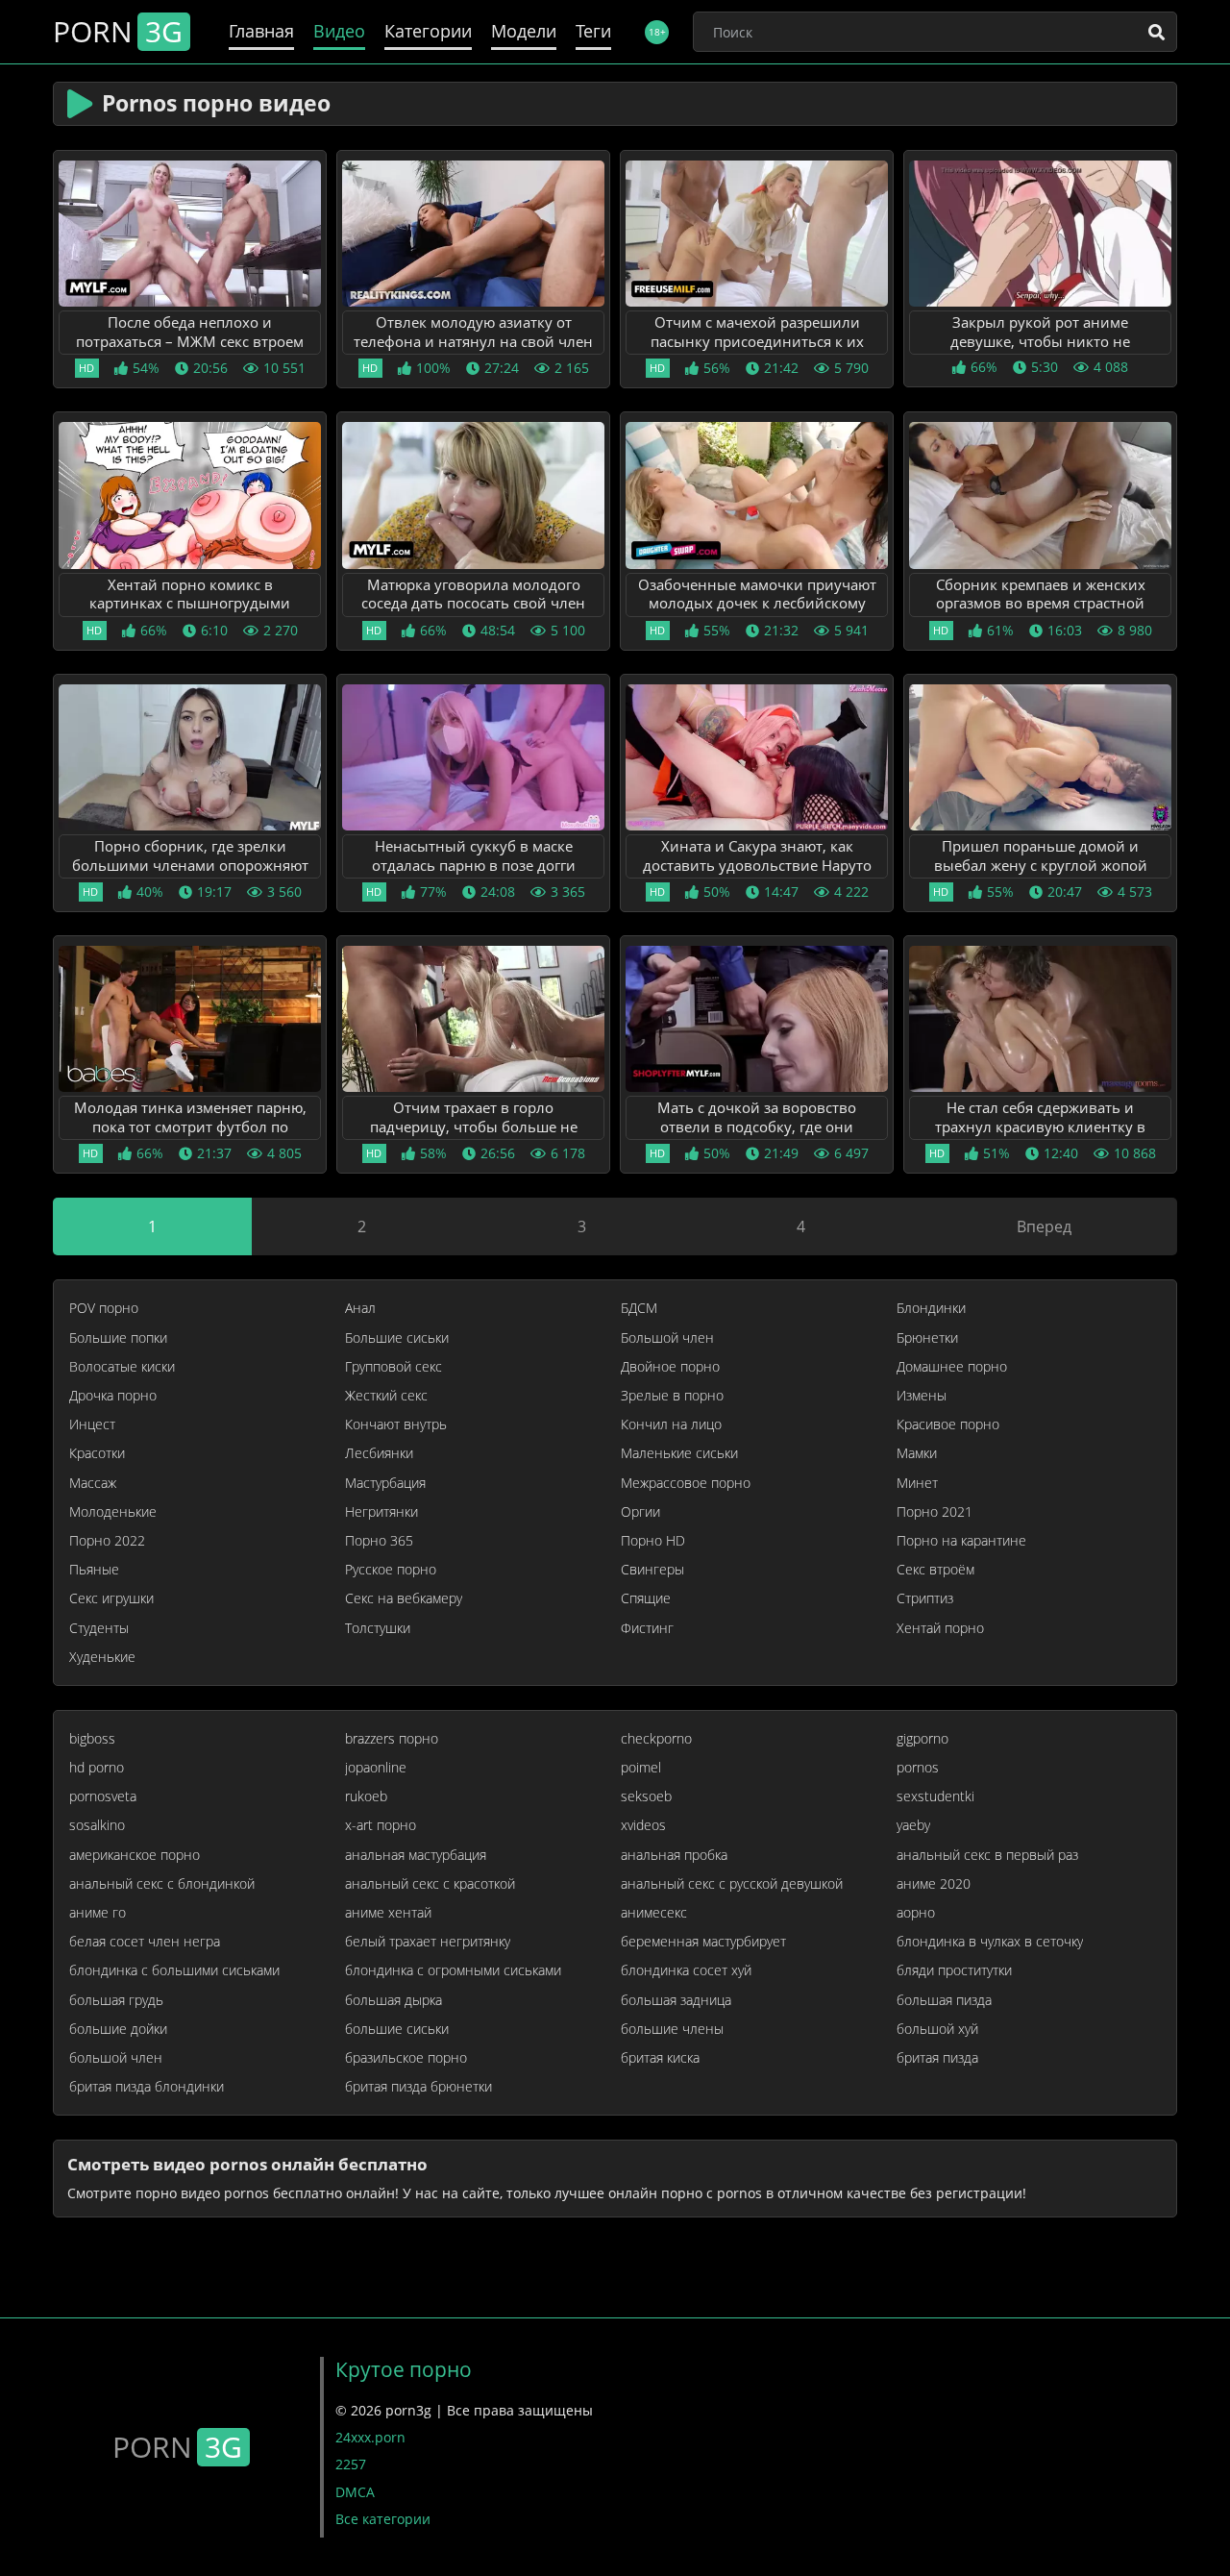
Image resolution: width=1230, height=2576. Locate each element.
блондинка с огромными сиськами (453, 1970)
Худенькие (102, 1657)
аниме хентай (388, 1913)
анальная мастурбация (416, 1855)
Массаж (93, 1483)
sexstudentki (935, 1796)
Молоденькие (113, 1512)
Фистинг (647, 1628)
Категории (428, 31)
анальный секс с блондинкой (162, 1884)
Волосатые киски (122, 1367)
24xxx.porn (370, 2437)
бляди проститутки (954, 1970)
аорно (916, 1913)
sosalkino (97, 1825)
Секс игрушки (111, 1598)
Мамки (917, 1453)
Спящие (646, 1598)
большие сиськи (397, 2029)
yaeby (913, 1825)
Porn (118, 32)
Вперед (1044, 1226)
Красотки (97, 1453)
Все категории (383, 2519)
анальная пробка (674, 1855)
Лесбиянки (379, 1453)
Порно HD (653, 1541)
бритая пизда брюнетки (418, 2087)
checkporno (656, 1739)
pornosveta (103, 1796)
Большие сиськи (397, 1338)
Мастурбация (385, 1483)
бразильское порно (406, 2058)
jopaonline (376, 1768)
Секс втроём (935, 1570)
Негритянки (381, 1512)
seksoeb (646, 1796)
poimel (641, 1768)
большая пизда (944, 2000)
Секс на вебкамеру (404, 1598)
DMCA (355, 2492)
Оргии (640, 1512)
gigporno (922, 1739)
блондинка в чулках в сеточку (990, 1942)
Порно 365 (379, 1541)
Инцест (92, 1424)
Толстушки (378, 1628)
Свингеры (652, 1570)
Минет (917, 1483)
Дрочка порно (113, 1396)
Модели (524, 31)
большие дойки (118, 2029)
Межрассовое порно (686, 1483)
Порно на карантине (961, 1541)
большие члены (672, 2029)
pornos (918, 1768)
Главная (261, 31)
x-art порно (381, 1825)
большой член (116, 2058)
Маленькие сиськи (679, 1453)
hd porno (97, 1768)
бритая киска (660, 2058)
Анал (360, 1308)
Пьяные (94, 1570)
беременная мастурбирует (703, 1942)
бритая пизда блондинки (147, 2087)
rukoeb (366, 1796)
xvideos (643, 1825)
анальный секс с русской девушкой (732, 1884)
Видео (339, 31)
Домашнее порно (952, 1367)
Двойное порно (670, 1367)
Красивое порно (948, 1424)
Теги (593, 31)
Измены (922, 1396)
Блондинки (931, 1308)
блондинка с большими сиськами (174, 1970)
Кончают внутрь (396, 1424)
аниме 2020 (934, 1884)
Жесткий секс (386, 1396)
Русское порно (391, 1570)
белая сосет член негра (145, 1942)
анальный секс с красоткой (430, 1884)
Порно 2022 (107, 1541)
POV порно (104, 1308)
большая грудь (116, 2000)
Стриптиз (925, 1598)
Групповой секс (394, 1367)
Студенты (99, 1628)
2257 (351, 2464)
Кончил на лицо (671, 1424)
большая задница (676, 2000)
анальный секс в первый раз (987, 1855)
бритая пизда (937, 2058)
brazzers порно (392, 1739)
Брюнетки (927, 1338)
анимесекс (654, 1913)
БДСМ (639, 1308)
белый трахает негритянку (428, 1942)
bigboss (92, 1739)
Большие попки (118, 1338)
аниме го (98, 1913)
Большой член (667, 1338)
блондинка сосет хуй (686, 1970)
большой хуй (937, 2029)
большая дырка (394, 2000)
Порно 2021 (935, 1512)
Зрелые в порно (672, 1396)
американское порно (135, 1855)
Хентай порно (940, 1628)
